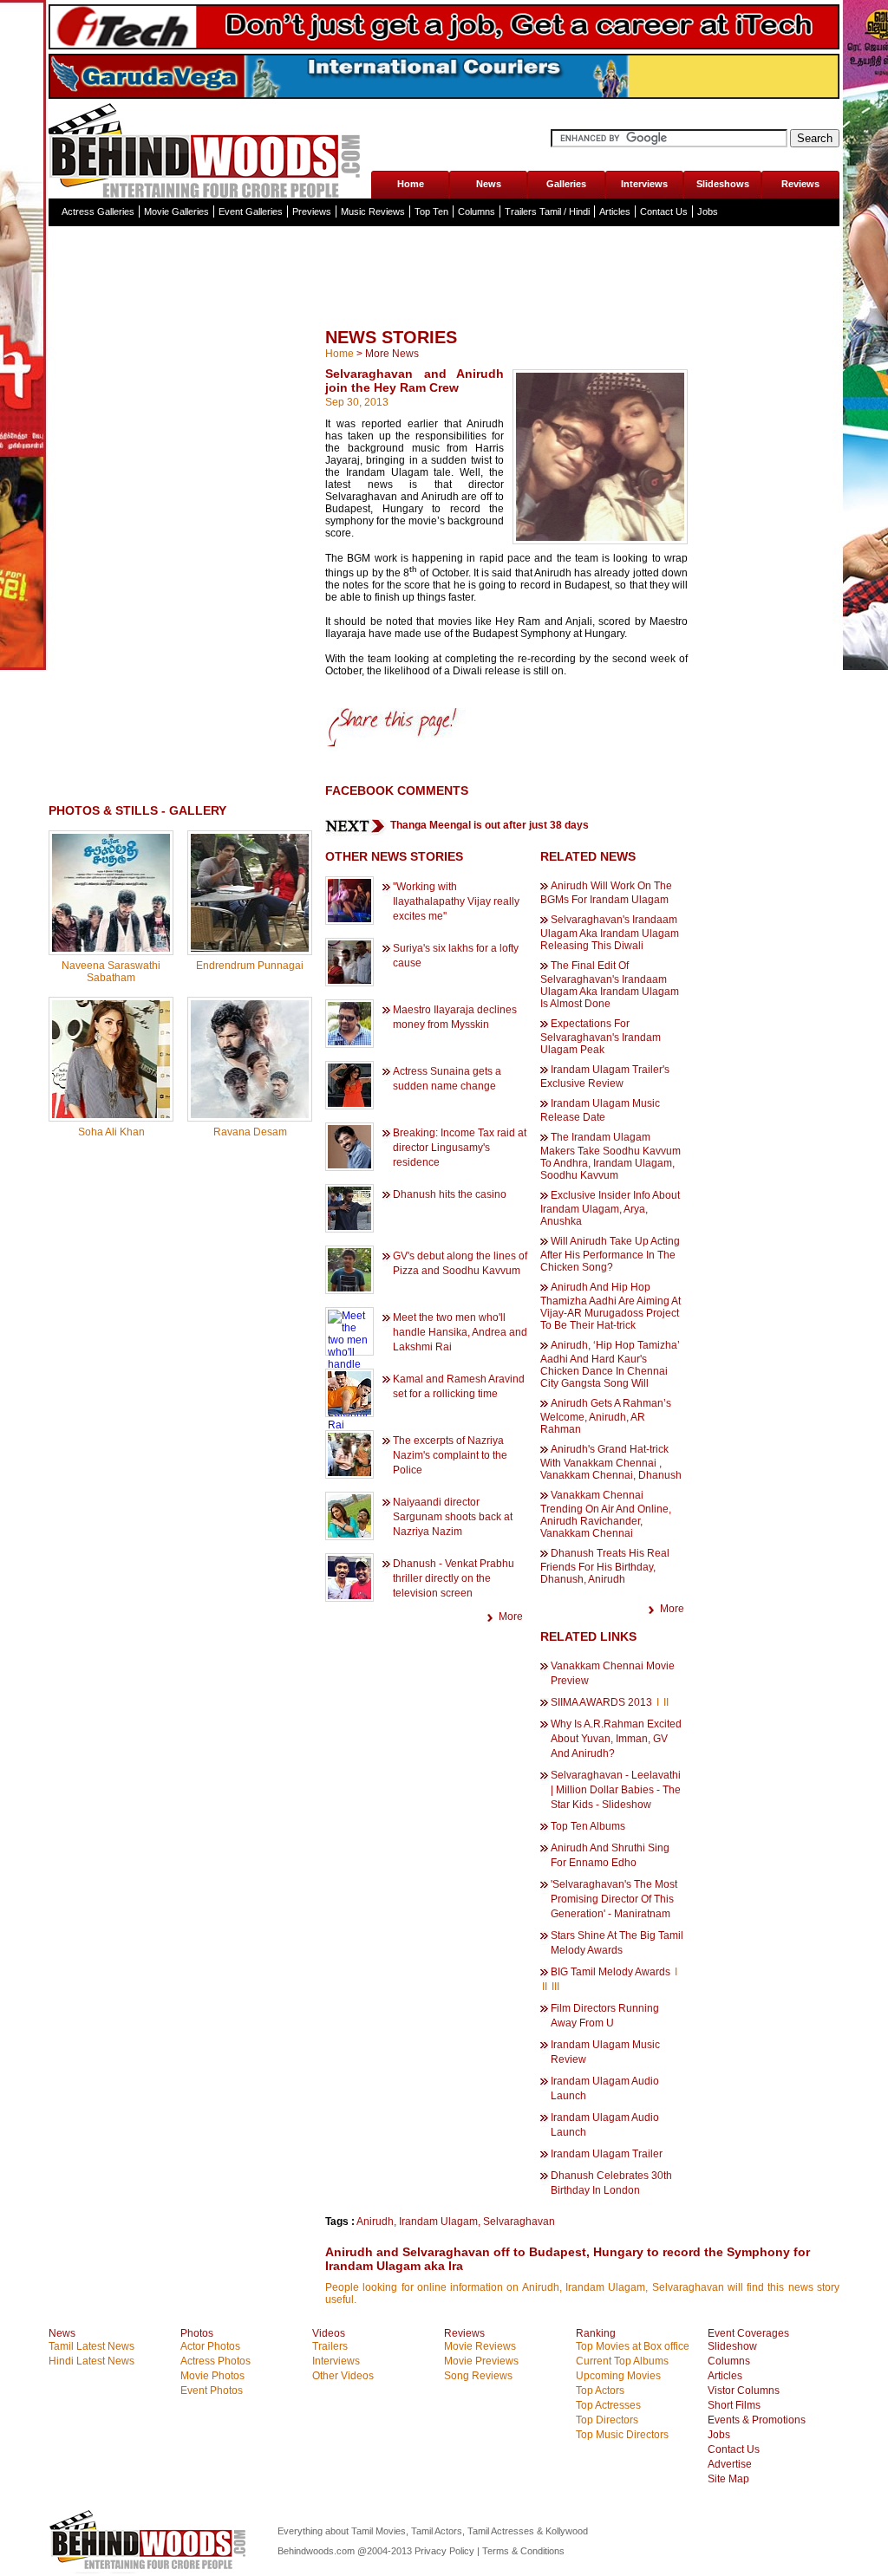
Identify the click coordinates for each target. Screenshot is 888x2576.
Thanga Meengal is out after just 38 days (490, 825)
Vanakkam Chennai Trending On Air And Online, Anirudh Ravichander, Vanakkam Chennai (606, 1514)
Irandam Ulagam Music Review (605, 2052)
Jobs (708, 211)
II (666, 1702)
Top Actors (600, 2391)
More (511, 1617)
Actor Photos (210, 2346)
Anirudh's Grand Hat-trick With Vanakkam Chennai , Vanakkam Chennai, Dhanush (611, 1462)
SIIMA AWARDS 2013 (603, 1702)
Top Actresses (608, 2405)
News (489, 184)
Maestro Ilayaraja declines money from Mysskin (455, 1017)
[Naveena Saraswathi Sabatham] (111, 948)
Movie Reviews (480, 2346)
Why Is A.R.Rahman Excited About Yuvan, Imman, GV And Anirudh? (616, 1739)
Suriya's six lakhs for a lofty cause (456, 956)
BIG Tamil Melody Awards (612, 1972)
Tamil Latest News (91, 2346)
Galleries (566, 184)
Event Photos (212, 2391)
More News (392, 354)
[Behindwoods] (209, 149)
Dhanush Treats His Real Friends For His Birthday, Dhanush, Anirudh (605, 1566)
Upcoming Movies (618, 2376)
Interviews (644, 184)
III (555, 1987)
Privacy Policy (446, 2551)
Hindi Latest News (91, 2361)
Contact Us (664, 211)
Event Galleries (251, 211)
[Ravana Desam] (250, 1115)
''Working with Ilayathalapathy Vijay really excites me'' (456, 901)
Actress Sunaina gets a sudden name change (447, 1079)
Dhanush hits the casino (450, 1194)
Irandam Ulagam (438, 2221)
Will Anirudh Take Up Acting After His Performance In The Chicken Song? (610, 1254)
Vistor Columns (744, 2391)
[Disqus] (180, 1372)
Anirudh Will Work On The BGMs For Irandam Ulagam (606, 893)
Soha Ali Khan (111, 1132)
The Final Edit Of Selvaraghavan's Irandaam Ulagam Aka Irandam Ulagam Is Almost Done (610, 985)
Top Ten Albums (588, 1826)
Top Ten (431, 211)
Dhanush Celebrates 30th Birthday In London (611, 2183)
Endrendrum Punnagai (250, 966)
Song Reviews (478, 2376)
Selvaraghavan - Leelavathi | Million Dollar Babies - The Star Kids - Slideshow (616, 1790)
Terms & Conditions (523, 2551)
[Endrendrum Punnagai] (250, 948)
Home (411, 184)
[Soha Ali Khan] (111, 1115)
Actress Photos (215, 2361)
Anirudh (375, 2221)
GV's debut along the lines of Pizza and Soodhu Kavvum (460, 1263)
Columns (477, 211)
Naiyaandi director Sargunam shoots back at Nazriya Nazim (453, 1517)
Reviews (800, 184)
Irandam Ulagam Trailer (607, 2154)
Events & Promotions (757, 2420)
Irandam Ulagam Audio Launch (605, 2088)
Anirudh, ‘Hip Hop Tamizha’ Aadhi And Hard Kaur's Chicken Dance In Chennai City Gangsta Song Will (610, 1364)
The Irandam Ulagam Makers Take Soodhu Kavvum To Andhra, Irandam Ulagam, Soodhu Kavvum (610, 1156)
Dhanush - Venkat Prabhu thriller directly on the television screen (454, 1578)
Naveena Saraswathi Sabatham (111, 972)
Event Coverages (748, 2333)
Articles (615, 211)
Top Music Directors (622, 2435)
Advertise (730, 2464)
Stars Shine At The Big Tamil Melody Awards (617, 1943)
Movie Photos (212, 2376)
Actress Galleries (98, 211)
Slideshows (723, 184)
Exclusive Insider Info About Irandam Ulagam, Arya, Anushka (610, 1208)
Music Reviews (373, 211)
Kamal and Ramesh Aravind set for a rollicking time (459, 1386)
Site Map (728, 2479)
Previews (312, 211)
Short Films (734, 2405)
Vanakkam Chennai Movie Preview (613, 1673)
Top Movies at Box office (633, 2346)
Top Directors (607, 2420)
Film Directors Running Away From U (605, 2016)
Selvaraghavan (519, 2221)
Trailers (330, 2346)
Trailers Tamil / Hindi (547, 211)
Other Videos (343, 2376)
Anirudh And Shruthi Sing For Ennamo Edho (610, 1855)
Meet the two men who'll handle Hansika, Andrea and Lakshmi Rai (460, 1332)
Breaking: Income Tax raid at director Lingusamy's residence (460, 1148)
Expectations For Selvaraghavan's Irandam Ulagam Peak (601, 1037)
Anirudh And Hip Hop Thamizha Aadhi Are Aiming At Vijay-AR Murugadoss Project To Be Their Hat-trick (610, 1306)
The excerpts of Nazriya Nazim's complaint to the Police (450, 1455)
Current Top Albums (622, 2361)
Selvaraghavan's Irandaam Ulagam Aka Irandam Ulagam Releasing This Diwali (610, 933)
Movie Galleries (176, 211)
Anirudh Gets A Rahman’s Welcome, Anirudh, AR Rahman (606, 1416)
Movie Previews (481, 2361)
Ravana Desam (250, 1132)
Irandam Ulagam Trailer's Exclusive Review (605, 1077)
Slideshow (732, 2346)
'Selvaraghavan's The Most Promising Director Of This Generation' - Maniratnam (614, 1899)
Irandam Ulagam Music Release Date (600, 1110)
